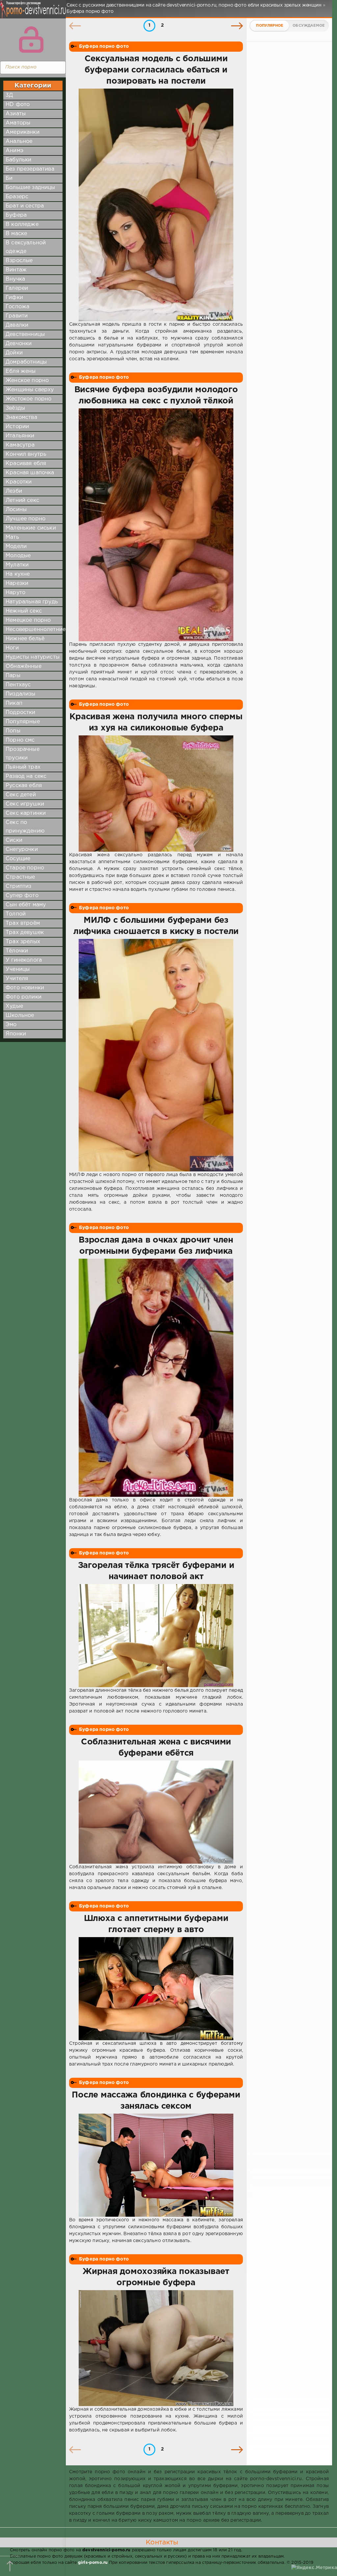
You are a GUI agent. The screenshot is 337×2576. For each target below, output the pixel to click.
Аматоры (18, 123)
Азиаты (16, 114)
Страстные (20, 877)
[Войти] (31, 40)
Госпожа (17, 307)
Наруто (15, 593)
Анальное (19, 141)
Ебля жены (21, 371)
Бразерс (17, 197)
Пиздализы (21, 694)
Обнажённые (24, 666)
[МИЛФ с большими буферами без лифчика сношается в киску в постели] (156, 1055)
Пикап (14, 703)
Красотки (19, 482)
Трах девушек (25, 932)
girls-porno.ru (93, 2563)
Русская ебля (24, 786)
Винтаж (16, 270)
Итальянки (20, 436)
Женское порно (27, 381)
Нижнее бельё (25, 639)
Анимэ (14, 151)
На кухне (18, 574)
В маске (16, 234)
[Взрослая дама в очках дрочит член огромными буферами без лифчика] (156, 1378)
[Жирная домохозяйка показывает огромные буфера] (156, 2348)
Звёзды (15, 408)
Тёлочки (17, 951)
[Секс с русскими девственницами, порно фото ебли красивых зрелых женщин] (31, 13)
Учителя (17, 979)
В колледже (22, 224)
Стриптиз (18, 886)
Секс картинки (26, 813)
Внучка (15, 279)
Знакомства (21, 417)
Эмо (11, 1025)
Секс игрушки (25, 804)
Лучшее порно (26, 519)
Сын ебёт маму (26, 905)
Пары (13, 676)
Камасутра (20, 445)
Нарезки (17, 583)
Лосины (16, 510)
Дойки (14, 353)
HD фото (18, 105)
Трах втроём (23, 923)
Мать (12, 537)
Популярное (270, 26)
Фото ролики (24, 997)
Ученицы (18, 969)
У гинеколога (24, 960)
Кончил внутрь (26, 454)
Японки (16, 1034)
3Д (9, 95)
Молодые (18, 556)
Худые (14, 1006)
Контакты (162, 2542)
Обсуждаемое (309, 26)
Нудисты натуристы (33, 657)
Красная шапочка (30, 473)
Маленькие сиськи (31, 528)
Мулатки (17, 565)
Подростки (21, 713)
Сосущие (18, 859)
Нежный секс (24, 611)
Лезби (14, 491)
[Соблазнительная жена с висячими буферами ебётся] (156, 1812)
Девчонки (19, 344)
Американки (23, 132)
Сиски (14, 840)
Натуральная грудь (32, 602)
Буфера (16, 215)
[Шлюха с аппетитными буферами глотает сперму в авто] (156, 1989)
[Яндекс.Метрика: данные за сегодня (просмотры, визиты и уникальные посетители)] (314, 2568)
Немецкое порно (28, 620)
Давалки (17, 325)
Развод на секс (26, 776)
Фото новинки (25, 988)
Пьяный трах (23, 767)
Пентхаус (18, 685)
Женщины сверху (30, 390)
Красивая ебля (26, 464)
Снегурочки (22, 850)
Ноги (12, 648)
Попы (13, 731)
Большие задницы (30, 188)
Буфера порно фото (104, 46)
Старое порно (25, 868)
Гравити (17, 316)
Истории (17, 427)
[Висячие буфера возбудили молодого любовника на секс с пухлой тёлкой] (156, 525)
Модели (16, 547)
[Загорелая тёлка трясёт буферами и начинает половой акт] (156, 1636)
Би (9, 178)
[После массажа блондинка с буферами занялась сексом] (156, 2165)
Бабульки (18, 160)
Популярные (23, 722)
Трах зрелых (23, 942)
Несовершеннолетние (36, 630)
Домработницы (26, 362)
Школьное (20, 1015)
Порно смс (20, 740)
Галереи (17, 288)
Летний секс (22, 500)
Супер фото (22, 896)
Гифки (14, 298)
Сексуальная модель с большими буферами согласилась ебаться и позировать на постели (156, 70)
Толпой (16, 914)
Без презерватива (30, 169)
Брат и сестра (25, 206)
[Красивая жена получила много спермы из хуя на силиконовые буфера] (156, 794)
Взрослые (19, 261)
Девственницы (25, 334)
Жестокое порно (28, 399)
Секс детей (21, 795)
